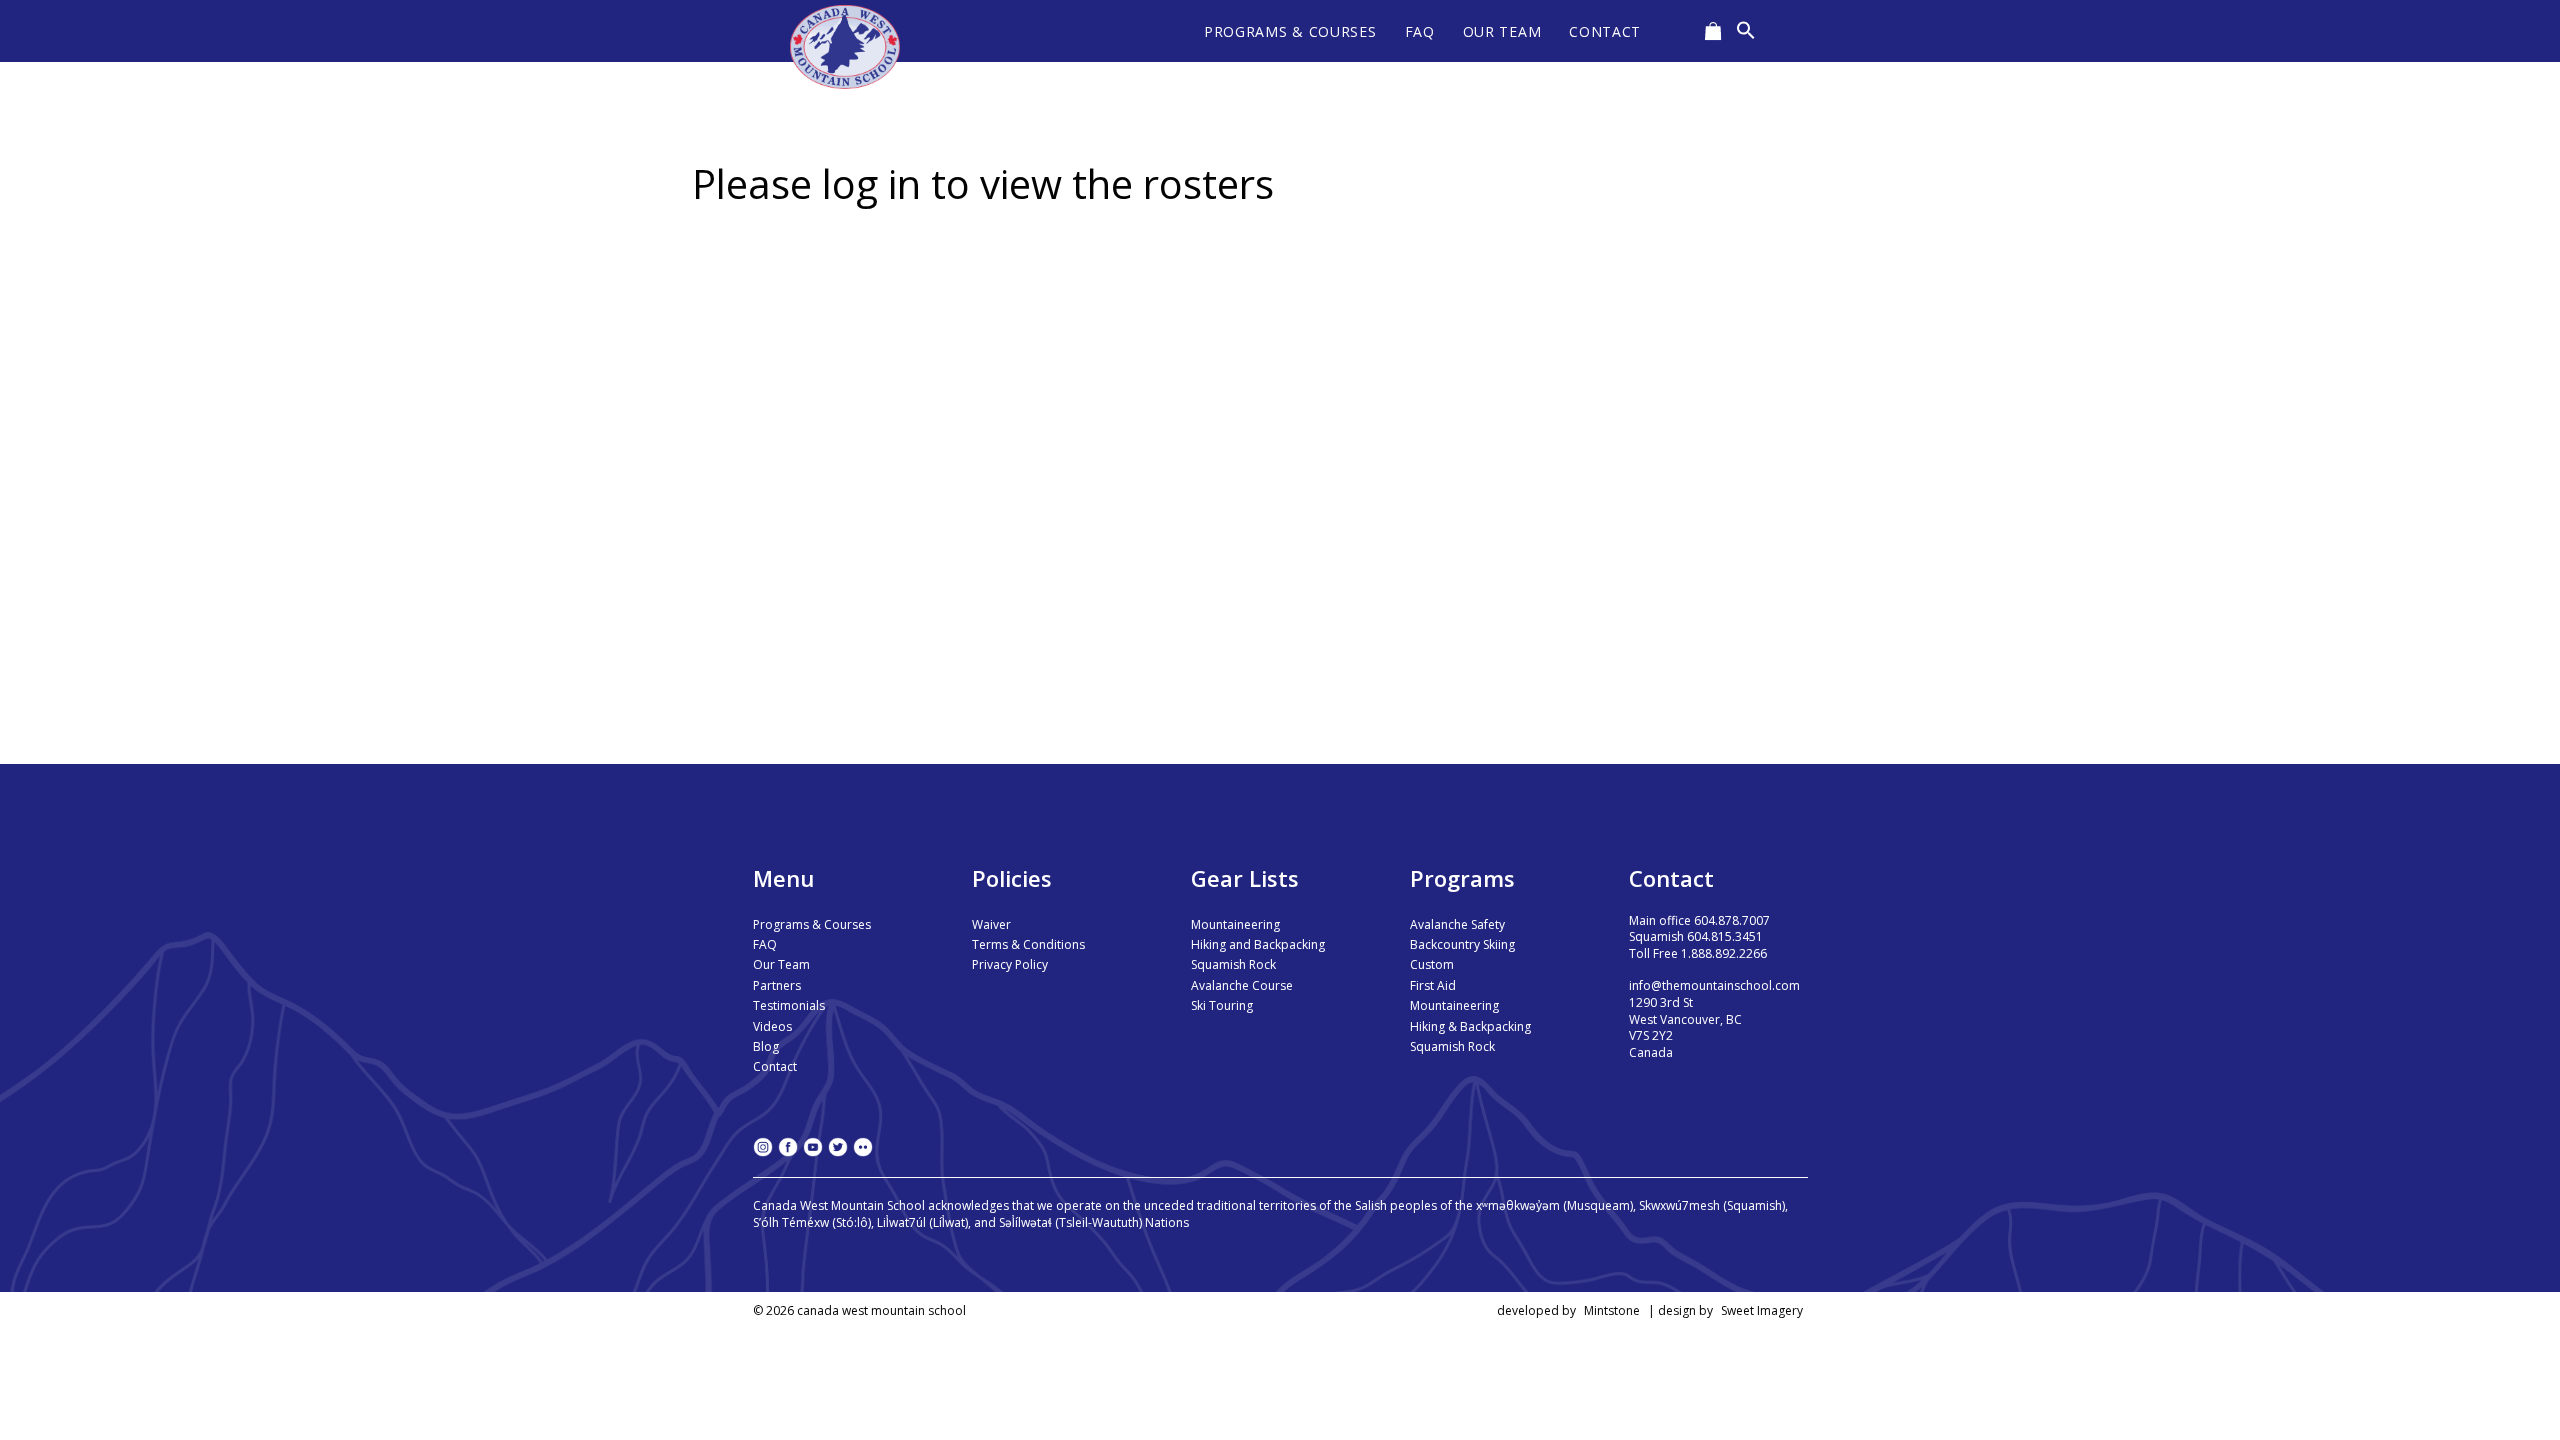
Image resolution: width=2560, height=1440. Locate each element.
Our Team (781, 964)
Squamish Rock (1233, 964)
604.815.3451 (1725, 936)
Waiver (991, 924)
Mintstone (1612, 1310)
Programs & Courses (812, 924)
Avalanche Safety (1457, 924)
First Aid (1433, 985)
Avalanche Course (1242, 985)
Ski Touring (1222, 1005)
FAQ (765, 944)
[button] (1746, 31)
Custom (1432, 964)
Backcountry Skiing (1462, 944)
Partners (777, 985)
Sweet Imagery (1762, 1310)
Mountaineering (1235, 924)
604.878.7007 (1732, 920)
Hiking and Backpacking (1258, 944)
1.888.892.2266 (1724, 953)
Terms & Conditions (1028, 944)
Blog (766, 1046)
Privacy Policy (1010, 964)
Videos (772, 1026)
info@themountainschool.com (1714, 985)
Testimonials (789, 1005)
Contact (775, 1066)
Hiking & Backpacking (1470, 1026)
